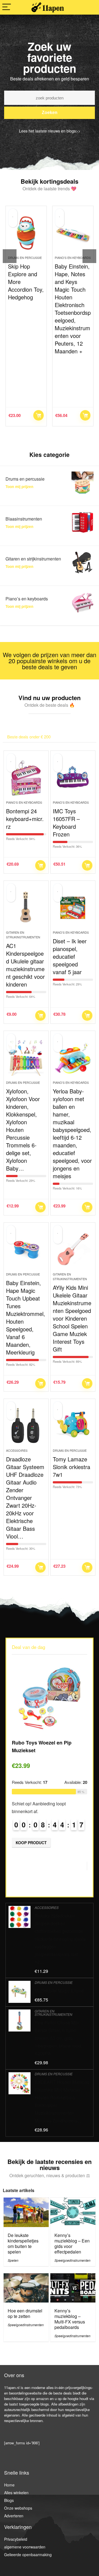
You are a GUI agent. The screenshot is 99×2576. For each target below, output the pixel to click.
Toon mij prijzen (19, 487)
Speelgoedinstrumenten (72, 2260)
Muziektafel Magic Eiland (59, 1991)
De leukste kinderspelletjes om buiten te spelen (23, 2243)
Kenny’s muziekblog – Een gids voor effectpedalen (72, 2243)
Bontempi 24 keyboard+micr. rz (25, 819)
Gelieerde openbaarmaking (28, 2555)
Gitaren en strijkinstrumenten (23, 935)
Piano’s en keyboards (26, 258)
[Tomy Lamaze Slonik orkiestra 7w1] (73, 1426)
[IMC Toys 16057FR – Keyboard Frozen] (73, 778)
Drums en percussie (23, 1082)
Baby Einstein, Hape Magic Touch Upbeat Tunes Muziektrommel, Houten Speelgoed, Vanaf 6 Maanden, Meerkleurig (26, 1317)
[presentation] (10, 256)
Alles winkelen (16, 2493)
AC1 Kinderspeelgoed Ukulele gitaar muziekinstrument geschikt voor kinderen (25, 965)
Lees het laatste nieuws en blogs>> (50, 131)
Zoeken (50, 113)
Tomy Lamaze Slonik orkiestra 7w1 (71, 1467)
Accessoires (17, 1450)
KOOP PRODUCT (39, 415)
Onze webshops (18, 2508)
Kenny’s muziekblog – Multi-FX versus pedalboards (70, 2319)
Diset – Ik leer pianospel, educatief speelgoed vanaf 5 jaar (70, 956)
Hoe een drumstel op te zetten (25, 2313)
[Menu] (7, 7)
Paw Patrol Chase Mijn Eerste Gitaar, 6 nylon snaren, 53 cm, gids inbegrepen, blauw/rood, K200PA (58, 2038)
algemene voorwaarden (25, 2547)
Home (9, 2485)
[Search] (90, 7)
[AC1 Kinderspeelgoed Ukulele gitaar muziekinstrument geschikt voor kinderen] (26, 908)
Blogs (9, 2500)
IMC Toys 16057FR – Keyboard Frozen (66, 823)
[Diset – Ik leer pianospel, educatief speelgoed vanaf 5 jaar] (73, 908)
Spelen (13, 2260)
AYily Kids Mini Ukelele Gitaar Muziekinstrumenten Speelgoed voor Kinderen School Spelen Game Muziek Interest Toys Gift (72, 1318)
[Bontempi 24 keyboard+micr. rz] (26, 778)
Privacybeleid (16, 2539)
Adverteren (14, 2516)
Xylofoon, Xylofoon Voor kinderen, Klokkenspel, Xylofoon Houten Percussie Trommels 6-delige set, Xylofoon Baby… (23, 1130)
